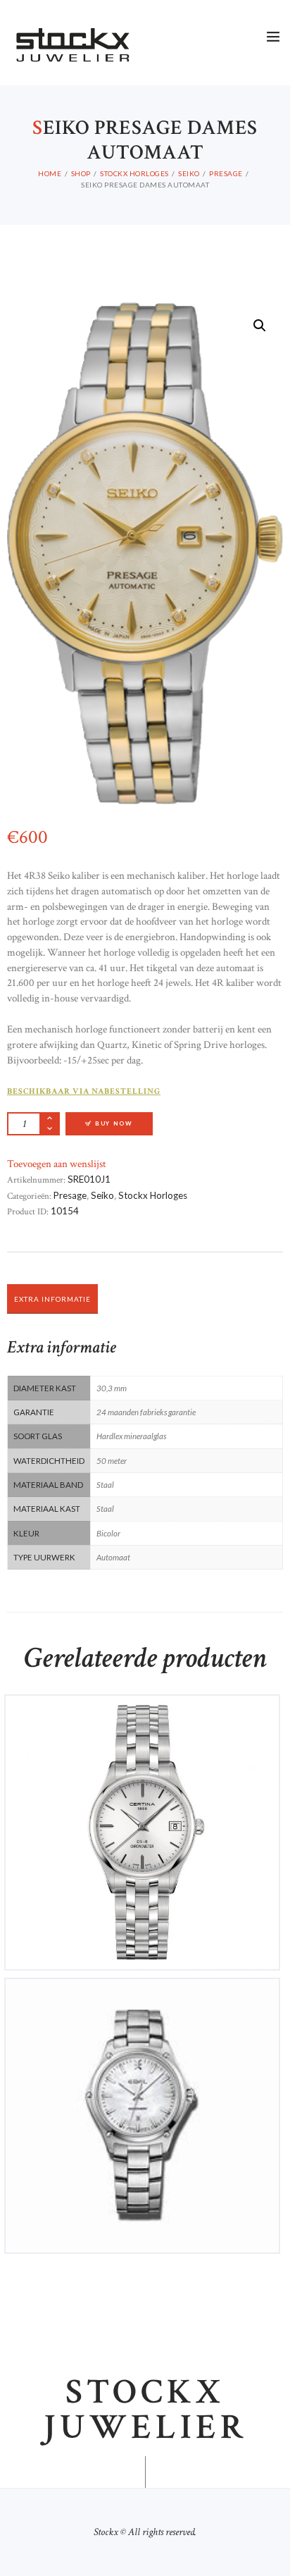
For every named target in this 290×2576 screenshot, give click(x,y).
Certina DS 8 (142, 1716)
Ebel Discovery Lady (143, 1999)
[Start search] (271, 1593)
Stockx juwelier (145, 2410)
